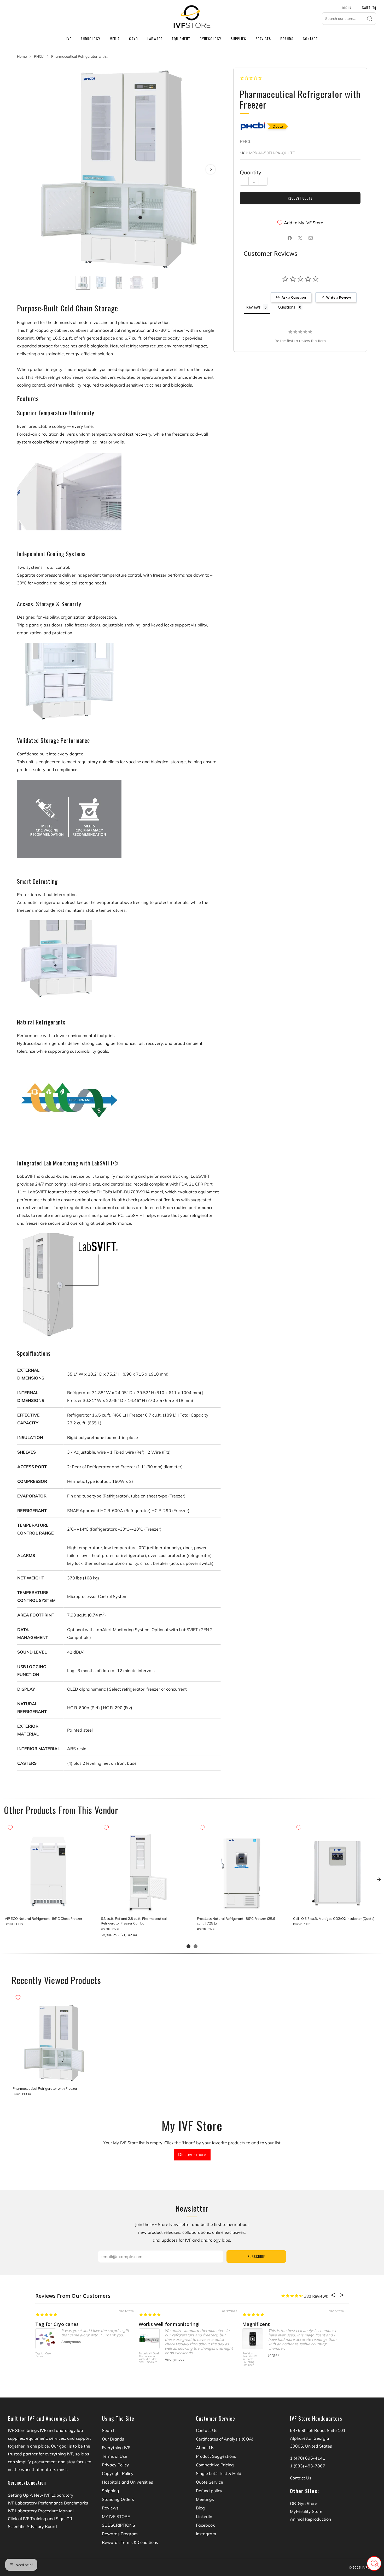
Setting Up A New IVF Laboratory (41, 2495)
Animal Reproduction (310, 2519)
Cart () (369, 7)
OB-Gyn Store (304, 2503)
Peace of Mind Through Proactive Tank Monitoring (300, 2324)
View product (48, 1907)
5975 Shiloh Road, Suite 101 (318, 2430)
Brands (287, 39)
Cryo (133, 39)
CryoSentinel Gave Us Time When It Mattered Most (198, 2324)
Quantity (251, 172)
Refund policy (209, 2491)
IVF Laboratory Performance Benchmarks (48, 2503)
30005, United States (311, 2446)
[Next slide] (211, 169)
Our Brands (113, 2439)
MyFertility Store (306, 2511)
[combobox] (349, 19)
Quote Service (210, 2482)
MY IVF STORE (116, 2516)
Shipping (110, 2491)
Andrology (91, 39)
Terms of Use (115, 2456)
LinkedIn (204, 2516)
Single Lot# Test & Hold (219, 2473)
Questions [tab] (287, 307)
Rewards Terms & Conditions (130, 2542)
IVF (69, 39)
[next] (379, 1880)
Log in (347, 8)
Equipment (181, 39)
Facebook (205, 2525)
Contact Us (207, 2430)
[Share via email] (311, 238)
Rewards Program (120, 2534)
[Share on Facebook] (290, 238)
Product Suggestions (216, 2456)
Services (263, 39)
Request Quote (300, 198)
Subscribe (256, 2257)
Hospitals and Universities (127, 2482)
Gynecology (210, 39)
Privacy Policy (115, 2465)
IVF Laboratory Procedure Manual (41, 2511)
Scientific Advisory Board (32, 2526)
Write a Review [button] (339, 297)
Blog (200, 2508)
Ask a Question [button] (294, 297)
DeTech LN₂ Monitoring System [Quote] (252, 2356)
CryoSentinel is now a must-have (73, 2324)
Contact (310, 39)
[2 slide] (196, 1946)
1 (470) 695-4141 (308, 2458)
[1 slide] (188, 1946)
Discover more (192, 2154)
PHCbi (246, 141)
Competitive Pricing (215, 2465)
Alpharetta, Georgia (310, 2438)
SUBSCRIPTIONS (118, 2525)
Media (115, 39)
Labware (155, 39)
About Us (205, 2448)
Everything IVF (116, 2448)
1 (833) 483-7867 (308, 2466)
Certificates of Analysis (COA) (225, 2439)
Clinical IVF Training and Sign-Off (40, 2519)
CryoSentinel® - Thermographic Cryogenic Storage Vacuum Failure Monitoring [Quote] (45, 2362)
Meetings (205, 2499)
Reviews (110, 2508)
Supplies (238, 39)
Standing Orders (118, 2499)
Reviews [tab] (253, 307)
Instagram (206, 2534)
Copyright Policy (118, 2473)
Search (109, 2430)
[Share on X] (300, 238)
